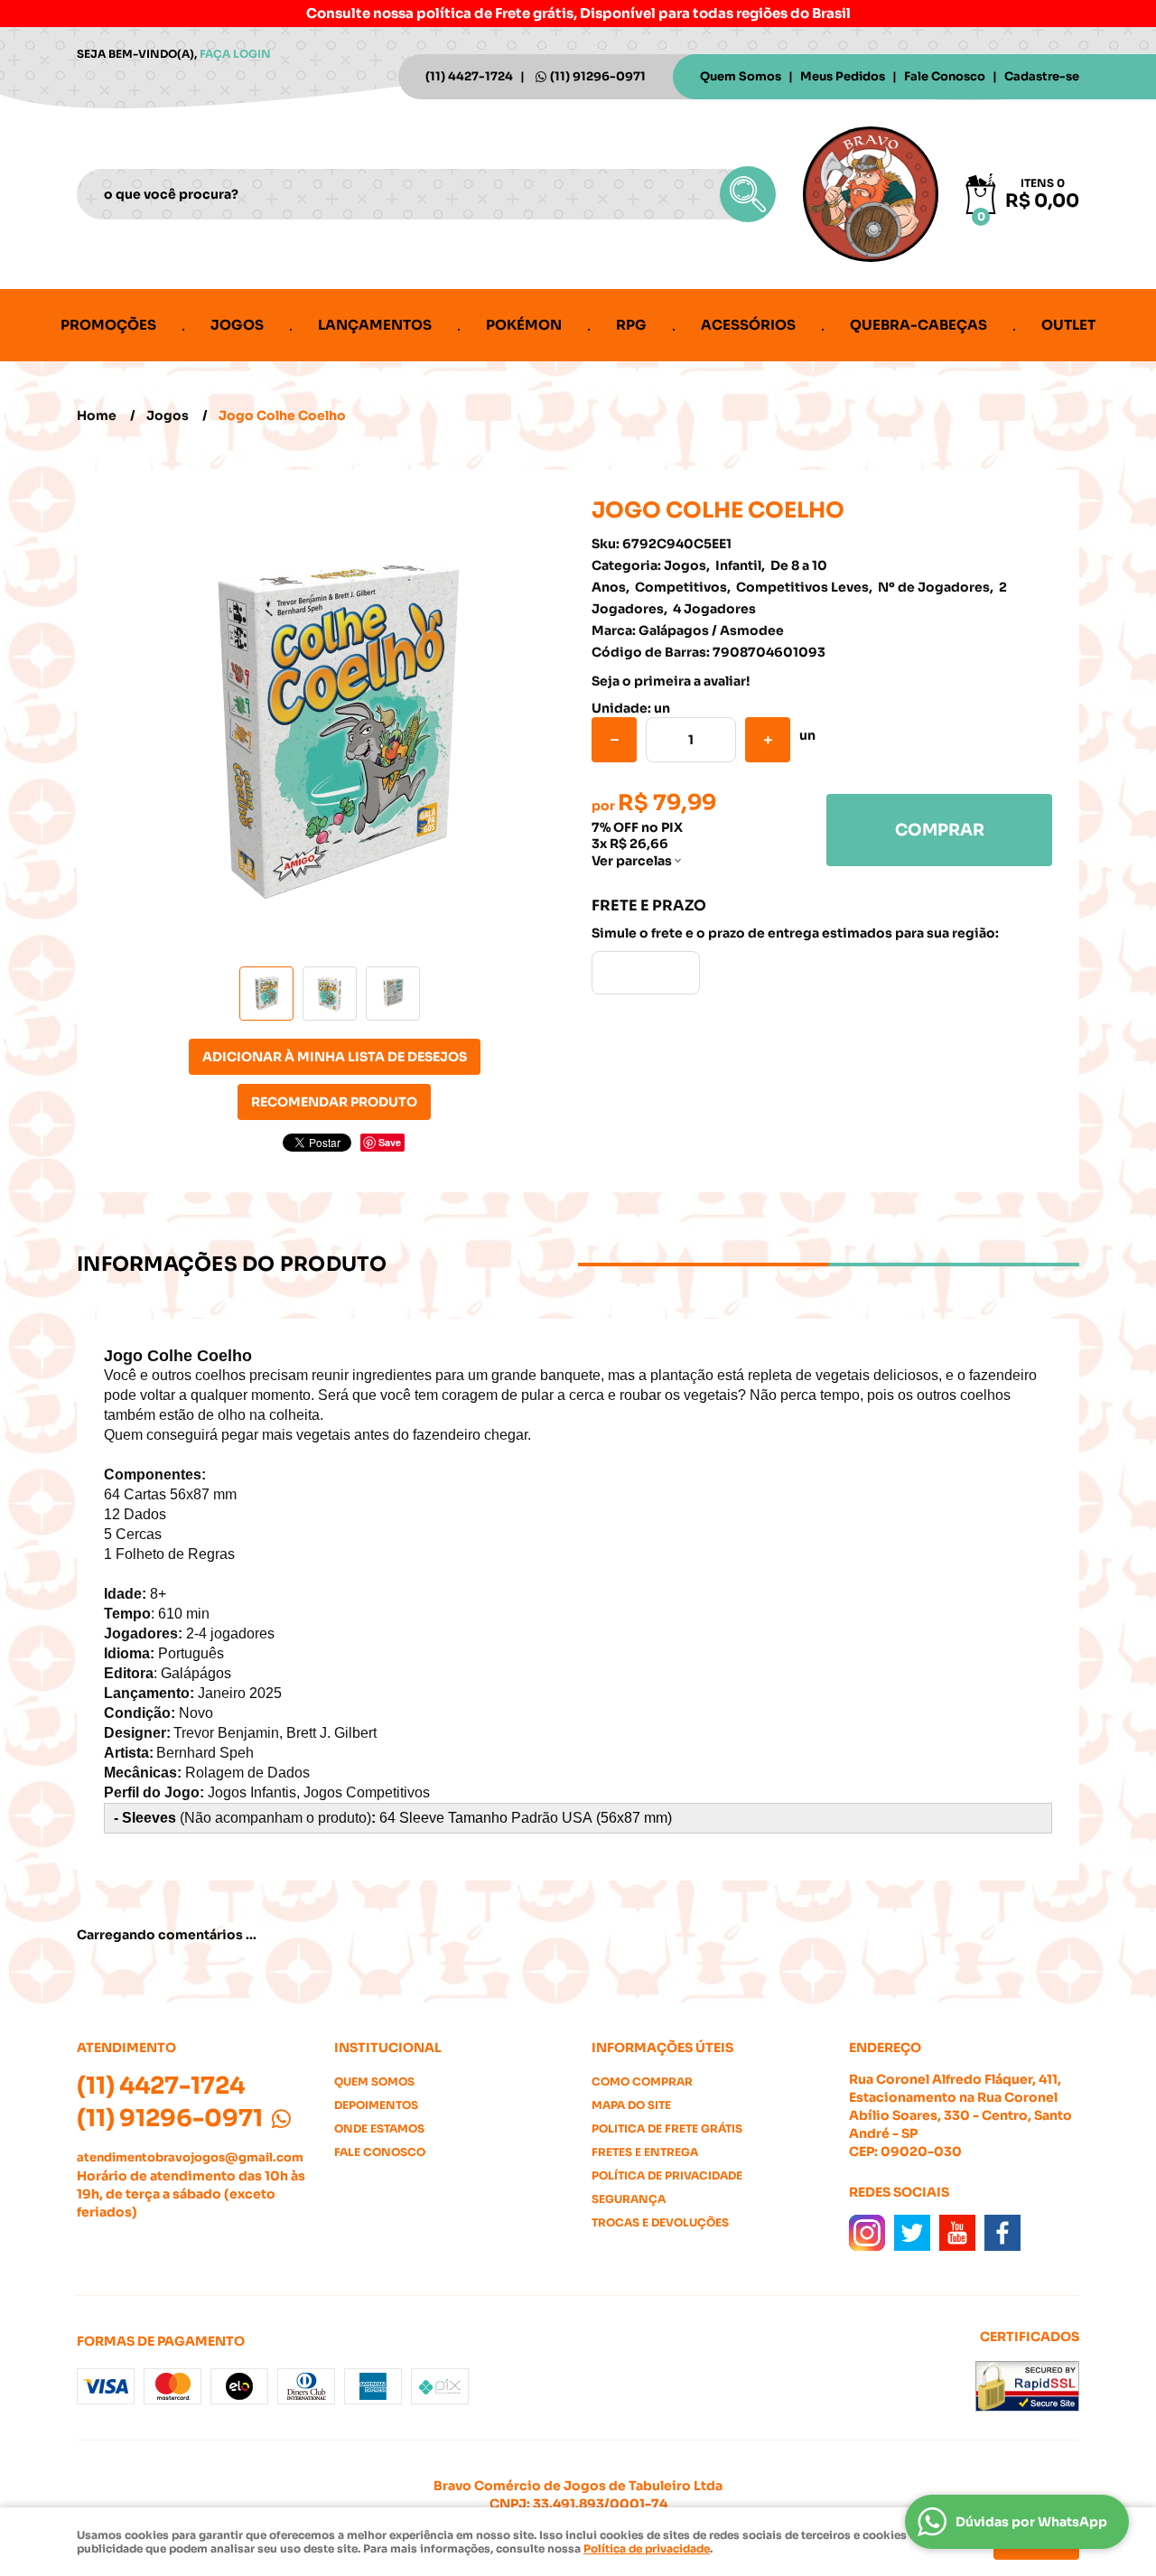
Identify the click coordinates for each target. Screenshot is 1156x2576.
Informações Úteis (662, 2048)
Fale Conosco (945, 76)
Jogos (237, 325)
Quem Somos (741, 76)
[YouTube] (957, 2233)
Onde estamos (379, 2128)
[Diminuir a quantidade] (614, 740)
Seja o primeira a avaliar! (671, 681)
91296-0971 (598, 76)
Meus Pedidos (843, 76)
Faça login (235, 54)
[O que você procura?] (748, 194)
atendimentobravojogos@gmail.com (190, 2157)
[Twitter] (912, 2233)
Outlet (1068, 325)
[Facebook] (1002, 2233)
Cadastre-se (1042, 76)
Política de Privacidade (667, 2175)
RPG (631, 325)
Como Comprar (642, 2081)
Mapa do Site (631, 2105)
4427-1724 (469, 76)
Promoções (108, 325)
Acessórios (748, 325)
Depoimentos (376, 2105)
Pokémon (524, 325)
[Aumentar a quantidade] (768, 740)
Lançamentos (375, 325)
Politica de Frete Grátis (667, 2128)
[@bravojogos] (867, 2233)
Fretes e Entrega (645, 2152)
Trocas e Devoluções (660, 2222)
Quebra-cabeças (918, 325)
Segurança (629, 2199)
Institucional (388, 2048)
